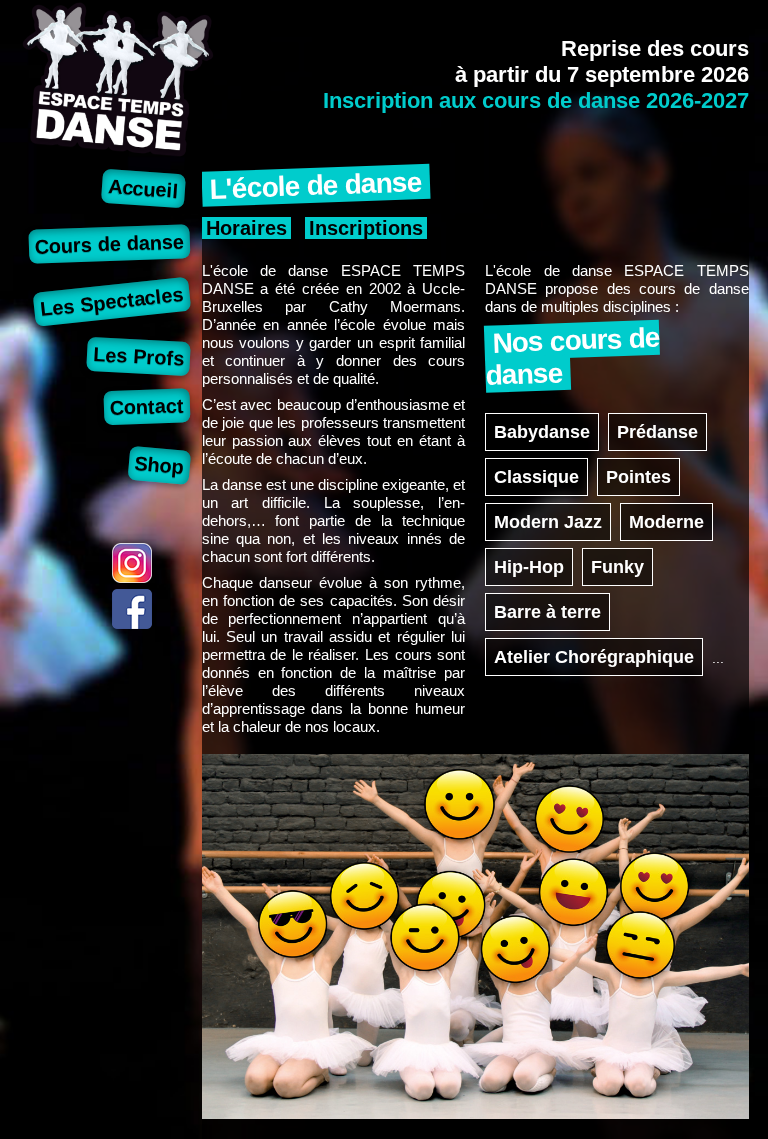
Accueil (143, 188)
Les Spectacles (112, 301)
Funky (617, 567)
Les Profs (139, 356)
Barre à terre (547, 612)
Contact (147, 406)
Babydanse (542, 432)
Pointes (638, 477)
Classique (536, 477)
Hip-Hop (529, 567)
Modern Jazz (548, 522)
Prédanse (657, 432)
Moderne (666, 522)
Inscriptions (366, 228)
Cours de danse (110, 243)
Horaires (246, 228)
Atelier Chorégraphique (594, 657)
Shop (159, 465)
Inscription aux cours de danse (536, 100)
